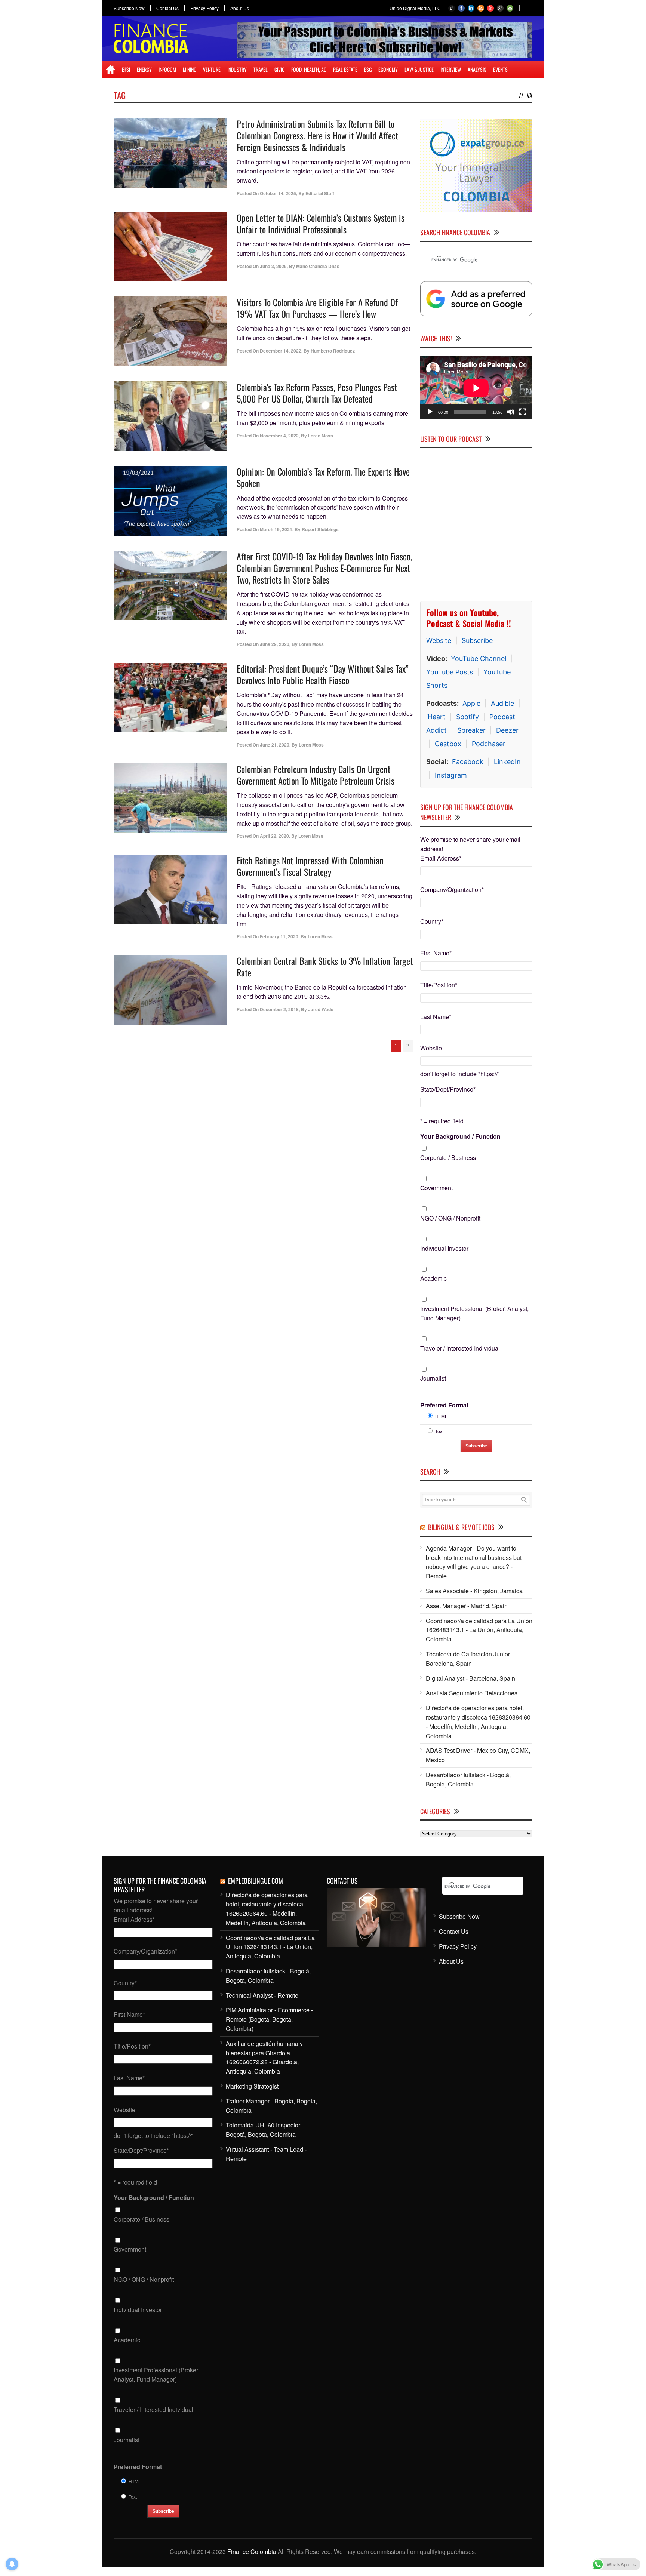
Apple (471, 703)
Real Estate (345, 69)
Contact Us (167, 8)
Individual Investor (444, 1248)
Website (439, 641)
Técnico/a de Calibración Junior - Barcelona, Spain (470, 1659)
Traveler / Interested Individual (460, 1348)
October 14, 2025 (278, 193)
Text (439, 1431)
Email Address (441, 858)
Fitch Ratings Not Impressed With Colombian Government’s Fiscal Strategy (310, 866)
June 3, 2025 (273, 266)
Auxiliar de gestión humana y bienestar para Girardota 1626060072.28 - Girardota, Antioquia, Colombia (264, 2057)
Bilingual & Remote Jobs (461, 1527)
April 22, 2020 (274, 836)
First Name (436, 953)
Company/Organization (452, 890)
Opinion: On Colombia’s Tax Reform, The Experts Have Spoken (323, 477)
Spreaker (471, 730)
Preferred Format (444, 1405)
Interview (451, 69)
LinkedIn (507, 762)
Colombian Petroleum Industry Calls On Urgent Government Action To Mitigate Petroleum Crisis (316, 775)
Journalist (433, 1378)
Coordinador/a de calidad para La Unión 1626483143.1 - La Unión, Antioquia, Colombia (479, 1630)
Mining (190, 69)
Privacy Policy (204, 8)
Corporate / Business (448, 1158)
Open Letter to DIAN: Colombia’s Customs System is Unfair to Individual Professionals (321, 223)
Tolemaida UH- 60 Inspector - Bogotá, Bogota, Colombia (265, 2130)
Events (500, 69)
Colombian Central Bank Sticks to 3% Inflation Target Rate (325, 967)
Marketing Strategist (252, 2086)
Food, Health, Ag (309, 69)
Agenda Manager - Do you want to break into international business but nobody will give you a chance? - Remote (474, 1562)
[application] (476, 388)
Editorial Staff (320, 193)
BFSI (126, 69)
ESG (368, 69)
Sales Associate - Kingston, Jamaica (474, 1591)
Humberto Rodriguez (333, 351)
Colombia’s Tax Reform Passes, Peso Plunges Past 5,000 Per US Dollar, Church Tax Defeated (317, 393)
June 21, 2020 (275, 745)
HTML (441, 1416)
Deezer (507, 730)
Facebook (468, 762)
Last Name (436, 1017)
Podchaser (489, 744)
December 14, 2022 (281, 351)
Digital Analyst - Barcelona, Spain (470, 1678)
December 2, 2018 (279, 1009)
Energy (144, 69)
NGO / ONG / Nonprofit (450, 1218)
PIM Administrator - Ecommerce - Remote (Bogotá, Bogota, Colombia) (269, 2019)
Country (432, 921)
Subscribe (477, 641)
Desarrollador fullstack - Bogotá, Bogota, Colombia (468, 1779)
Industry (237, 69)
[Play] (430, 412)
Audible (502, 703)
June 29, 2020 (275, 644)
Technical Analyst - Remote (262, 1995)
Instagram (451, 775)
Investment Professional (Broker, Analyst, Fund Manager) (474, 1313)
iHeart (436, 717)
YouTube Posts (450, 672)
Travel (261, 69)
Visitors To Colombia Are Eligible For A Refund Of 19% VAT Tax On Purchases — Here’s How (317, 308)
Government (436, 1188)
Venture (212, 69)
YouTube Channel (479, 658)
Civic (279, 69)
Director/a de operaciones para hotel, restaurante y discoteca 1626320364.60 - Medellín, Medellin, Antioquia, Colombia (478, 1722)
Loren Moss (321, 436)
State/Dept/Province (448, 1089)
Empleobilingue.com (256, 1881)
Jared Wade (321, 1009)
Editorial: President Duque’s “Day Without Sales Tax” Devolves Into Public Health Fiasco (323, 674)
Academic (433, 1278)
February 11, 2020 (279, 936)
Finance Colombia (252, 2552)
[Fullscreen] (523, 412)
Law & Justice (419, 69)
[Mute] (511, 412)
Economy (388, 69)
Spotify (467, 717)
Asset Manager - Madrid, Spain (467, 1606)
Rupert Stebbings (320, 529)
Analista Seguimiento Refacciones (472, 1693)
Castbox (448, 744)
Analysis (477, 69)
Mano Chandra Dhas (318, 266)
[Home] (110, 70)
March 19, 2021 (276, 529)
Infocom (167, 69)
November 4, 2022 (279, 436)
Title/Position (439, 985)
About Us (240, 8)
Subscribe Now (129, 8)
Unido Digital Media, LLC (415, 8)
